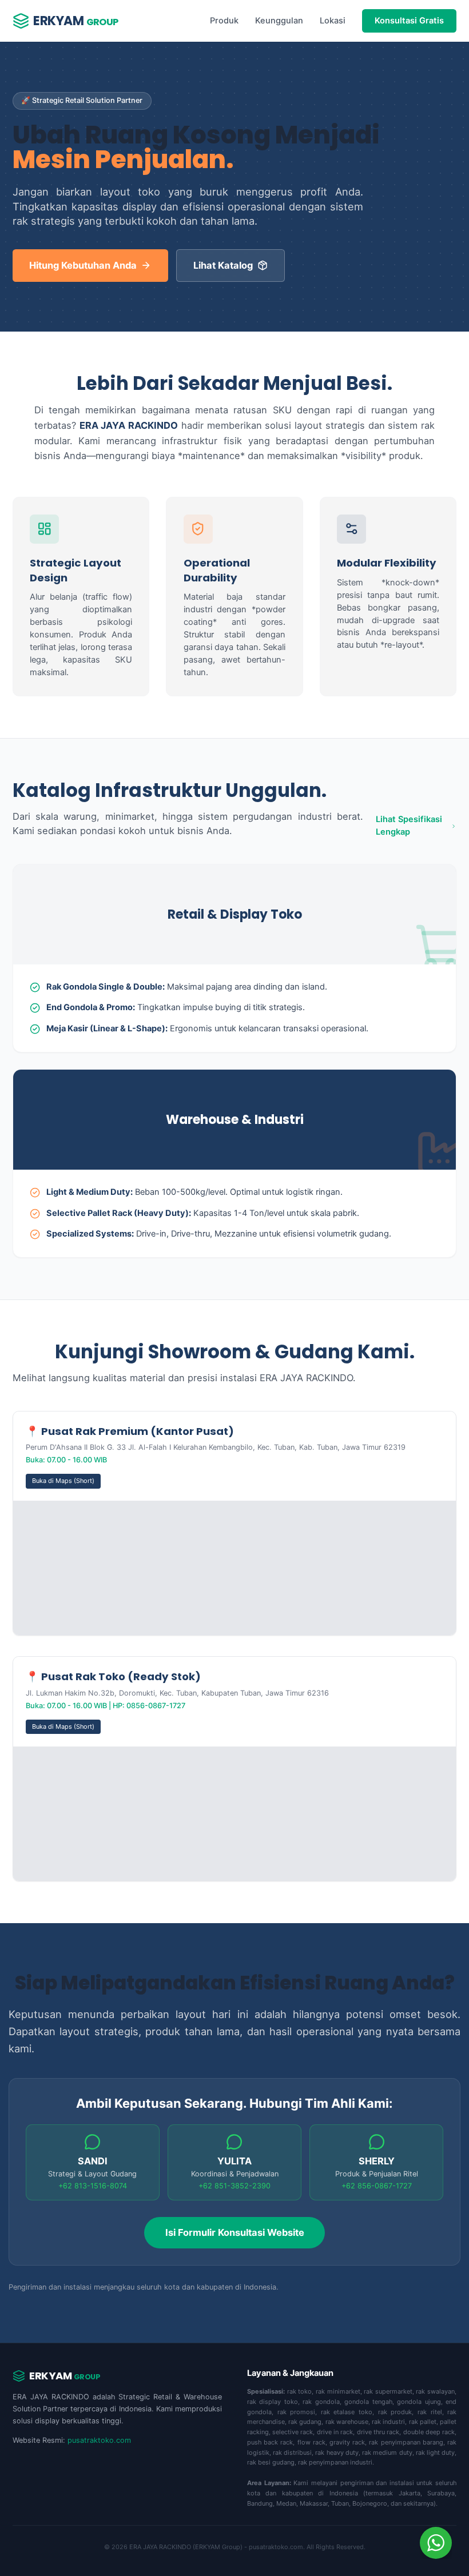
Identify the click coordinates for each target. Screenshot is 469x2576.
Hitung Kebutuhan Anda (83, 265)
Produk (224, 21)
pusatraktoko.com (99, 2440)
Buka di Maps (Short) (63, 1481)
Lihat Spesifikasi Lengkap (409, 826)
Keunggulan (279, 21)
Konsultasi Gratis (409, 21)
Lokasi (333, 21)
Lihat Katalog (223, 265)
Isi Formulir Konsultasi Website (235, 2232)
